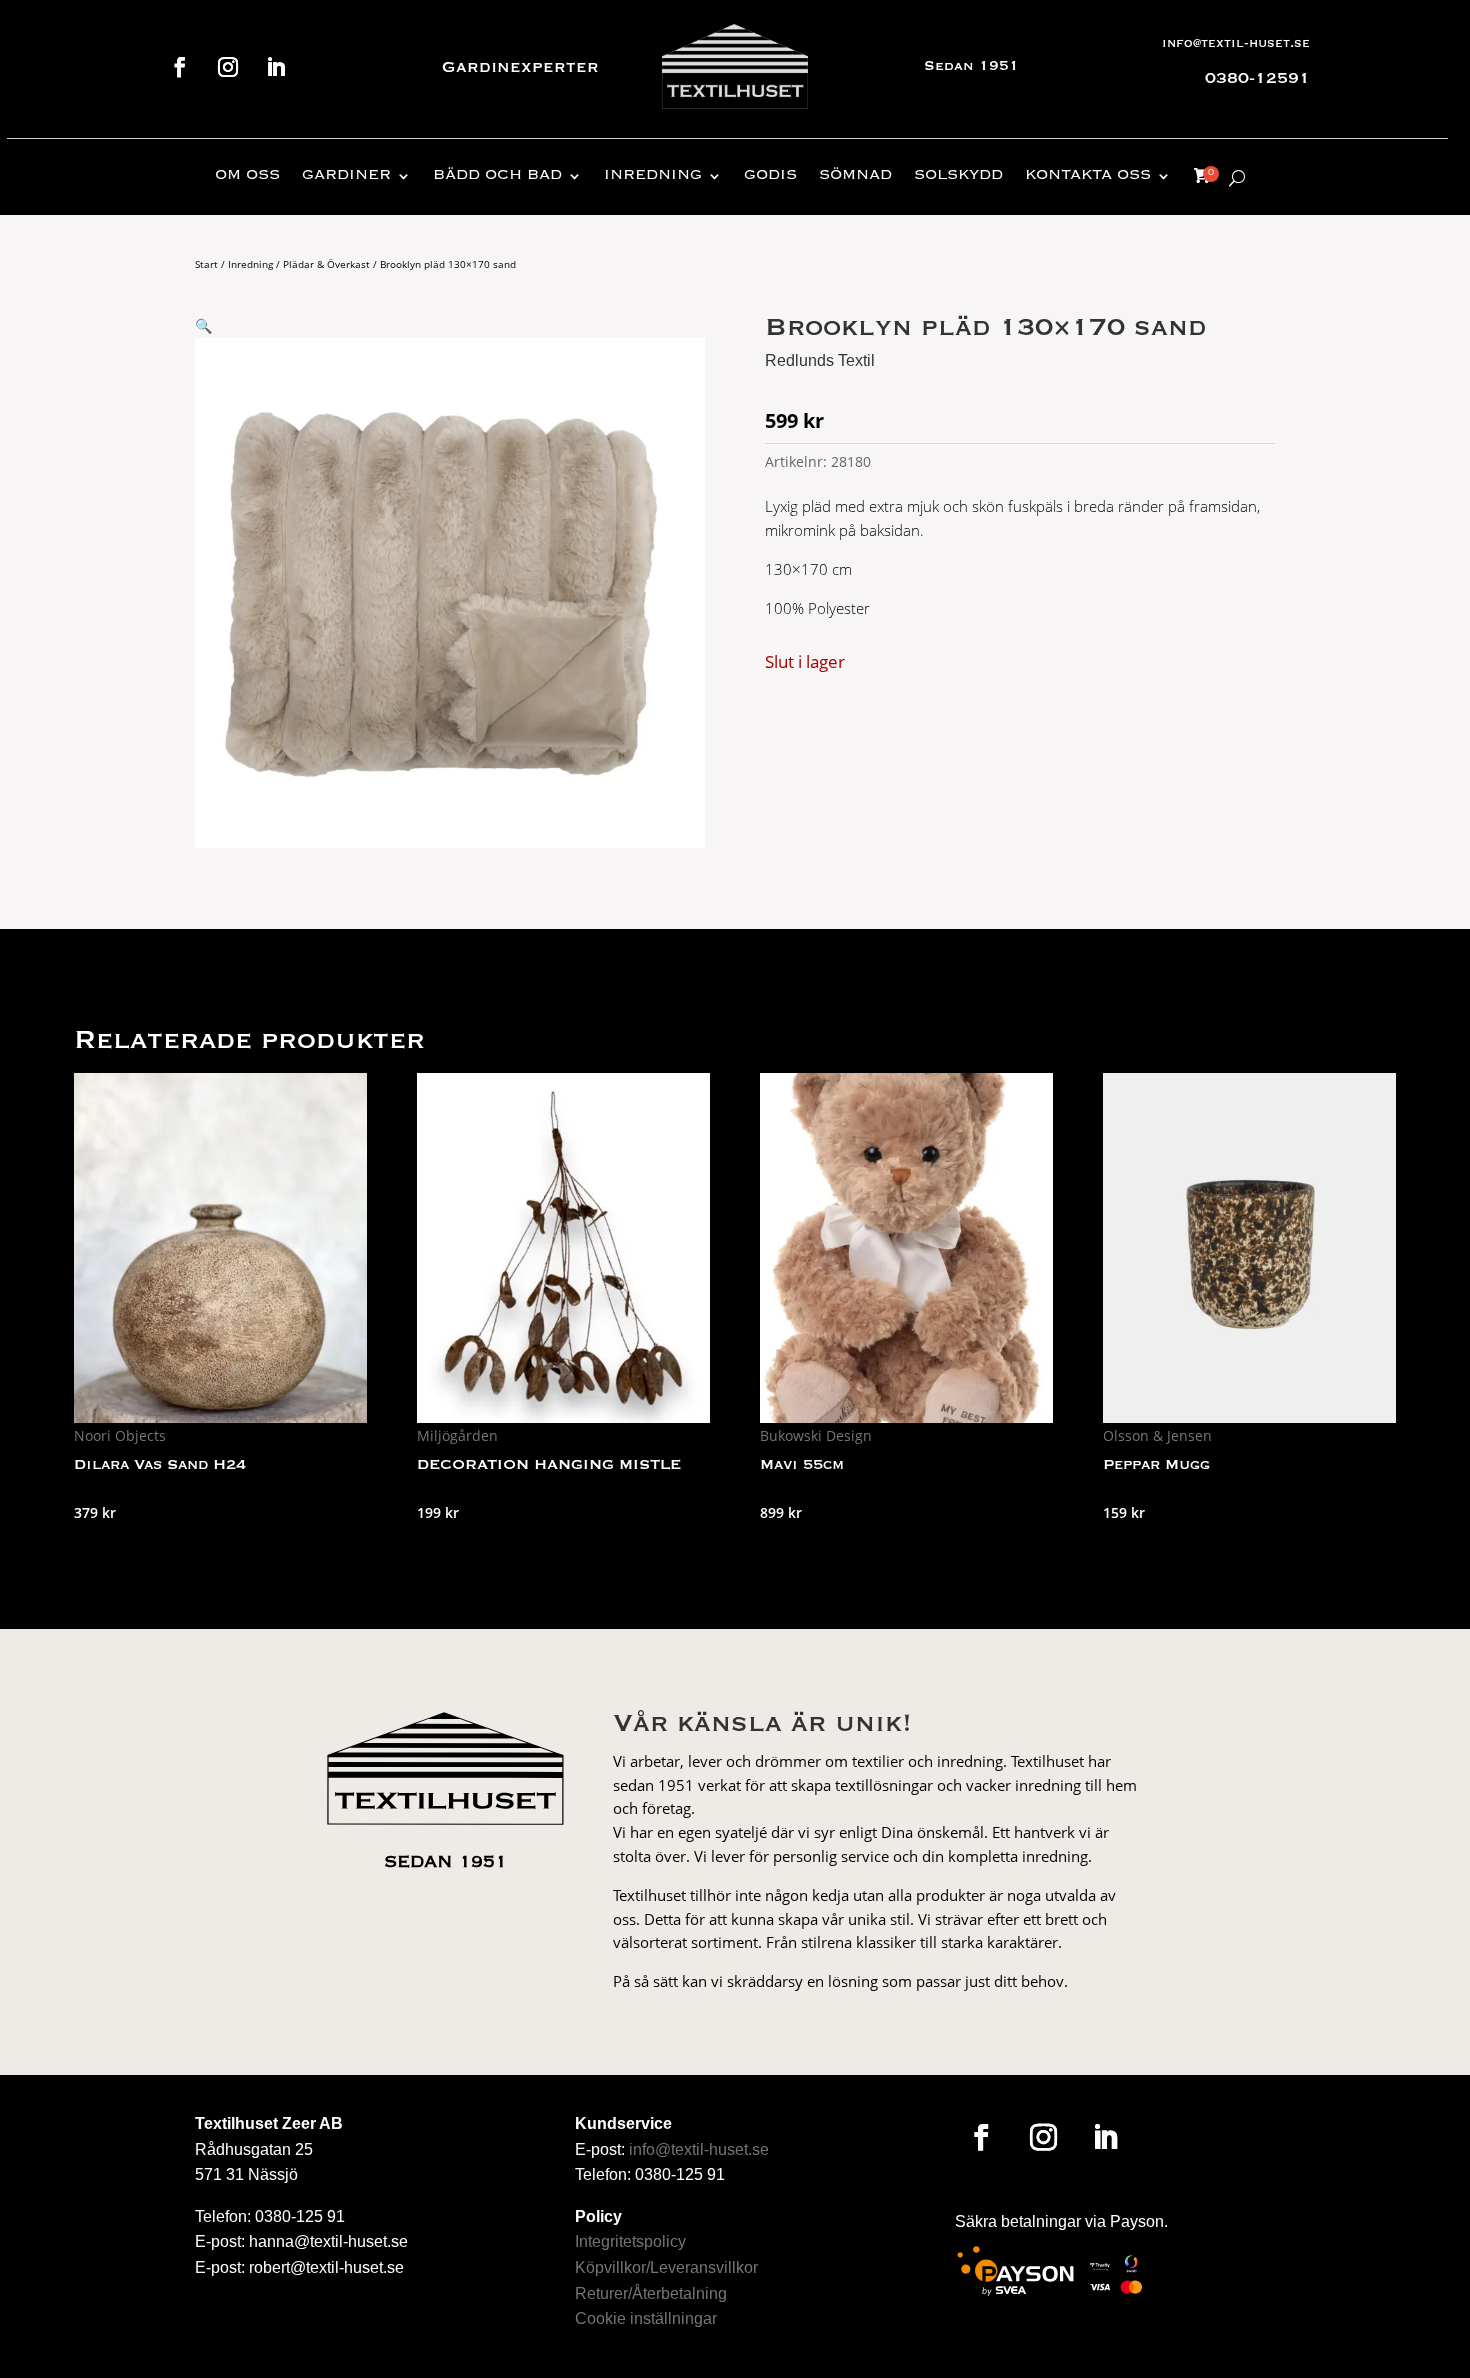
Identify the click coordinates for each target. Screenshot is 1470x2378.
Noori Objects (120, 1435)
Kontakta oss (1088, 176)
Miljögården (457, 1435)
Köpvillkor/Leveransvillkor (666, 2267)
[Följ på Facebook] (180, 67)
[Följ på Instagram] (228, 67)
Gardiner (346, 176)
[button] (203, 325)
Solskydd (958, 176)
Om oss (247, 176)
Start (206, 264)
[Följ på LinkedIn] (276, 67)
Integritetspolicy (630, 2241)
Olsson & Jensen (1157, 1435)
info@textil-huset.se (1236, 44)
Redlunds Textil (820, 360)
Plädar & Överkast (326, 264)
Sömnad (855, 176)
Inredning (653, 176)
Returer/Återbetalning (651, 2293)
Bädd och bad (497, 176)
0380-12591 (1257, 79)
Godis (770, 176)
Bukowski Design (816, 1435)
